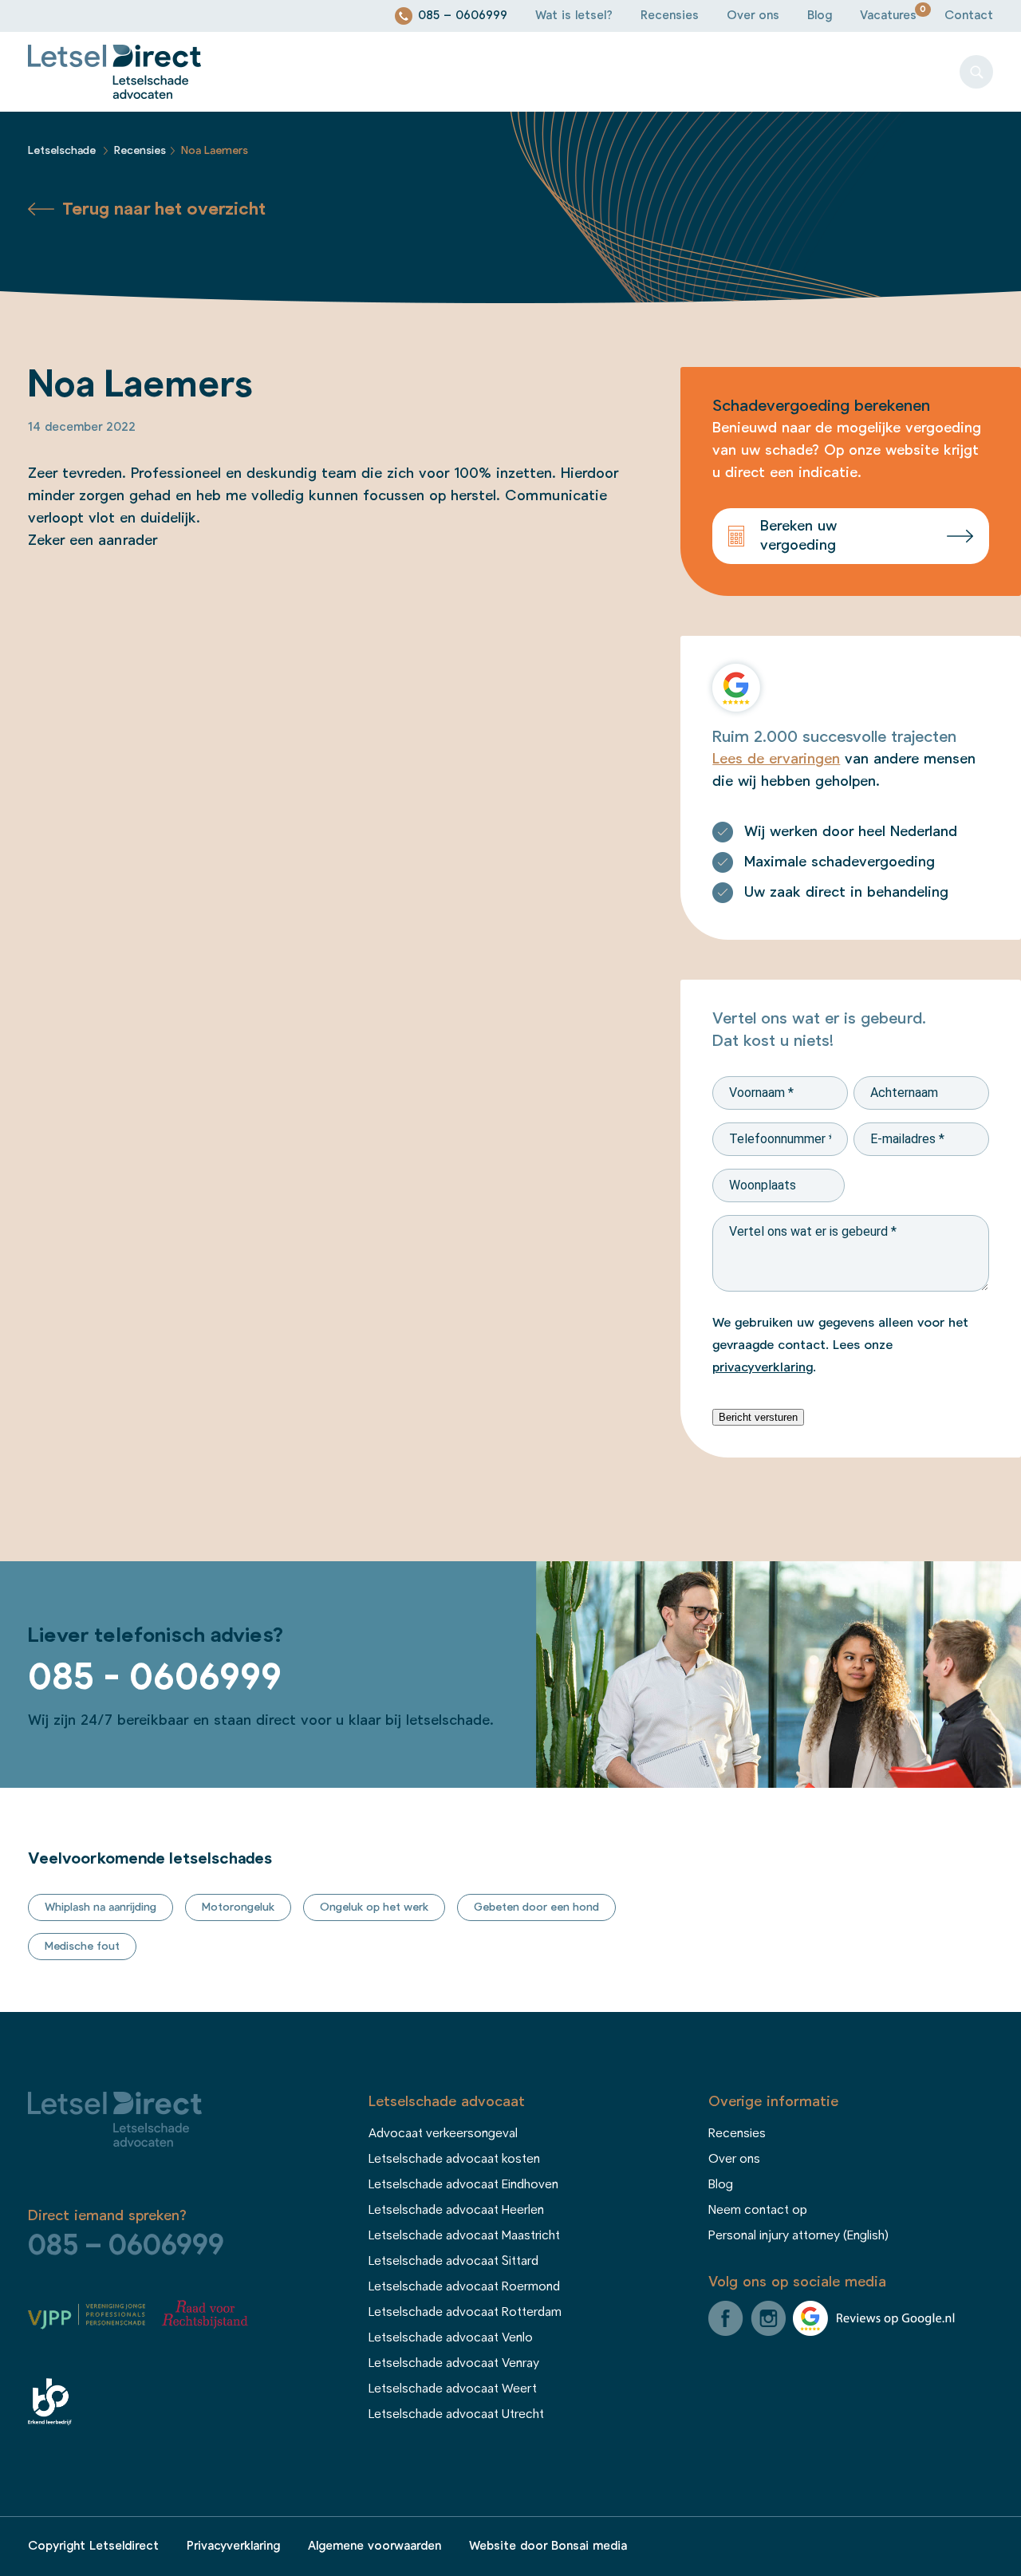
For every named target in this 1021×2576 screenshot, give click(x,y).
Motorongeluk (238, 1907)
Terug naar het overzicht (164, 209)
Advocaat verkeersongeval (443, 2133)
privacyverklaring (763, 1367)
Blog (820, 16)
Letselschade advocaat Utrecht (456, 2414)
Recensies (670, 16)
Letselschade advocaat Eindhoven (463, 2184)
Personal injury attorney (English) (798, 2235)
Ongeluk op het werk (374, 1907)
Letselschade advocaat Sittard (453, 2261)
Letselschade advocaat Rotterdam (465, 2312)
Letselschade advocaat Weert (453, 2389)
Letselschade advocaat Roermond (464, 2286)
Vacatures (888, 16)
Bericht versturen (758, 1417)
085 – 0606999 (463, 16)
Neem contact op (758, 2210)
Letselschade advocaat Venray (454, 2363)
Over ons (753, 16)
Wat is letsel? (574, 16)
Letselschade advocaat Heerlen (456, 2210)
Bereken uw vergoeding (798, 536)
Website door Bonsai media (548, 2546)
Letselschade (62, 151)
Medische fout (82, 1947)
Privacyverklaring (233, 2546)
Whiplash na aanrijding (101, 1907)
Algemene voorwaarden (374, 2546)
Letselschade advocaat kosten (454, 2159)
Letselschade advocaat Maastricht (464, 2235)
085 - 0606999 (155, 1678)
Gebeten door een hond (536, 1907)
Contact (969, 16)
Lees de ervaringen (776, 759)
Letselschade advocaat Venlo (451, 2337)
